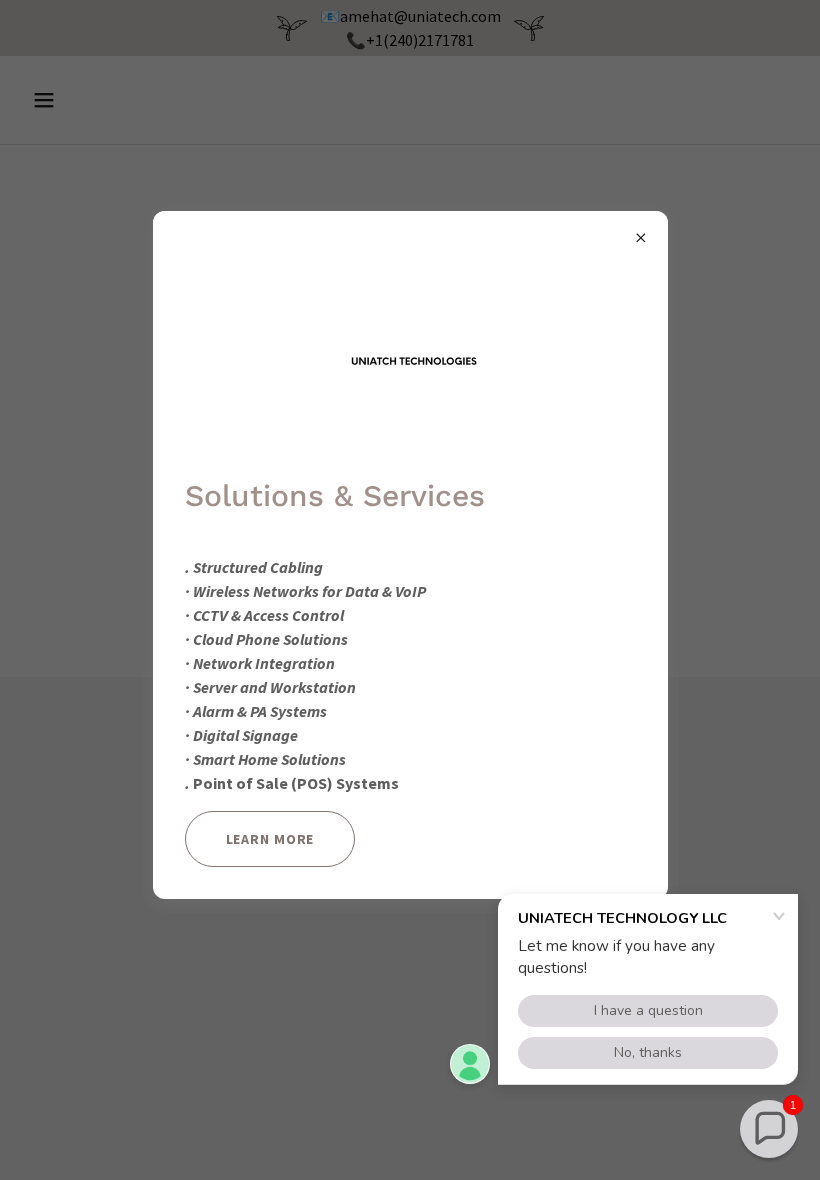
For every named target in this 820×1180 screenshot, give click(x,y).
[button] (769, 1129)
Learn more (270, 839)
